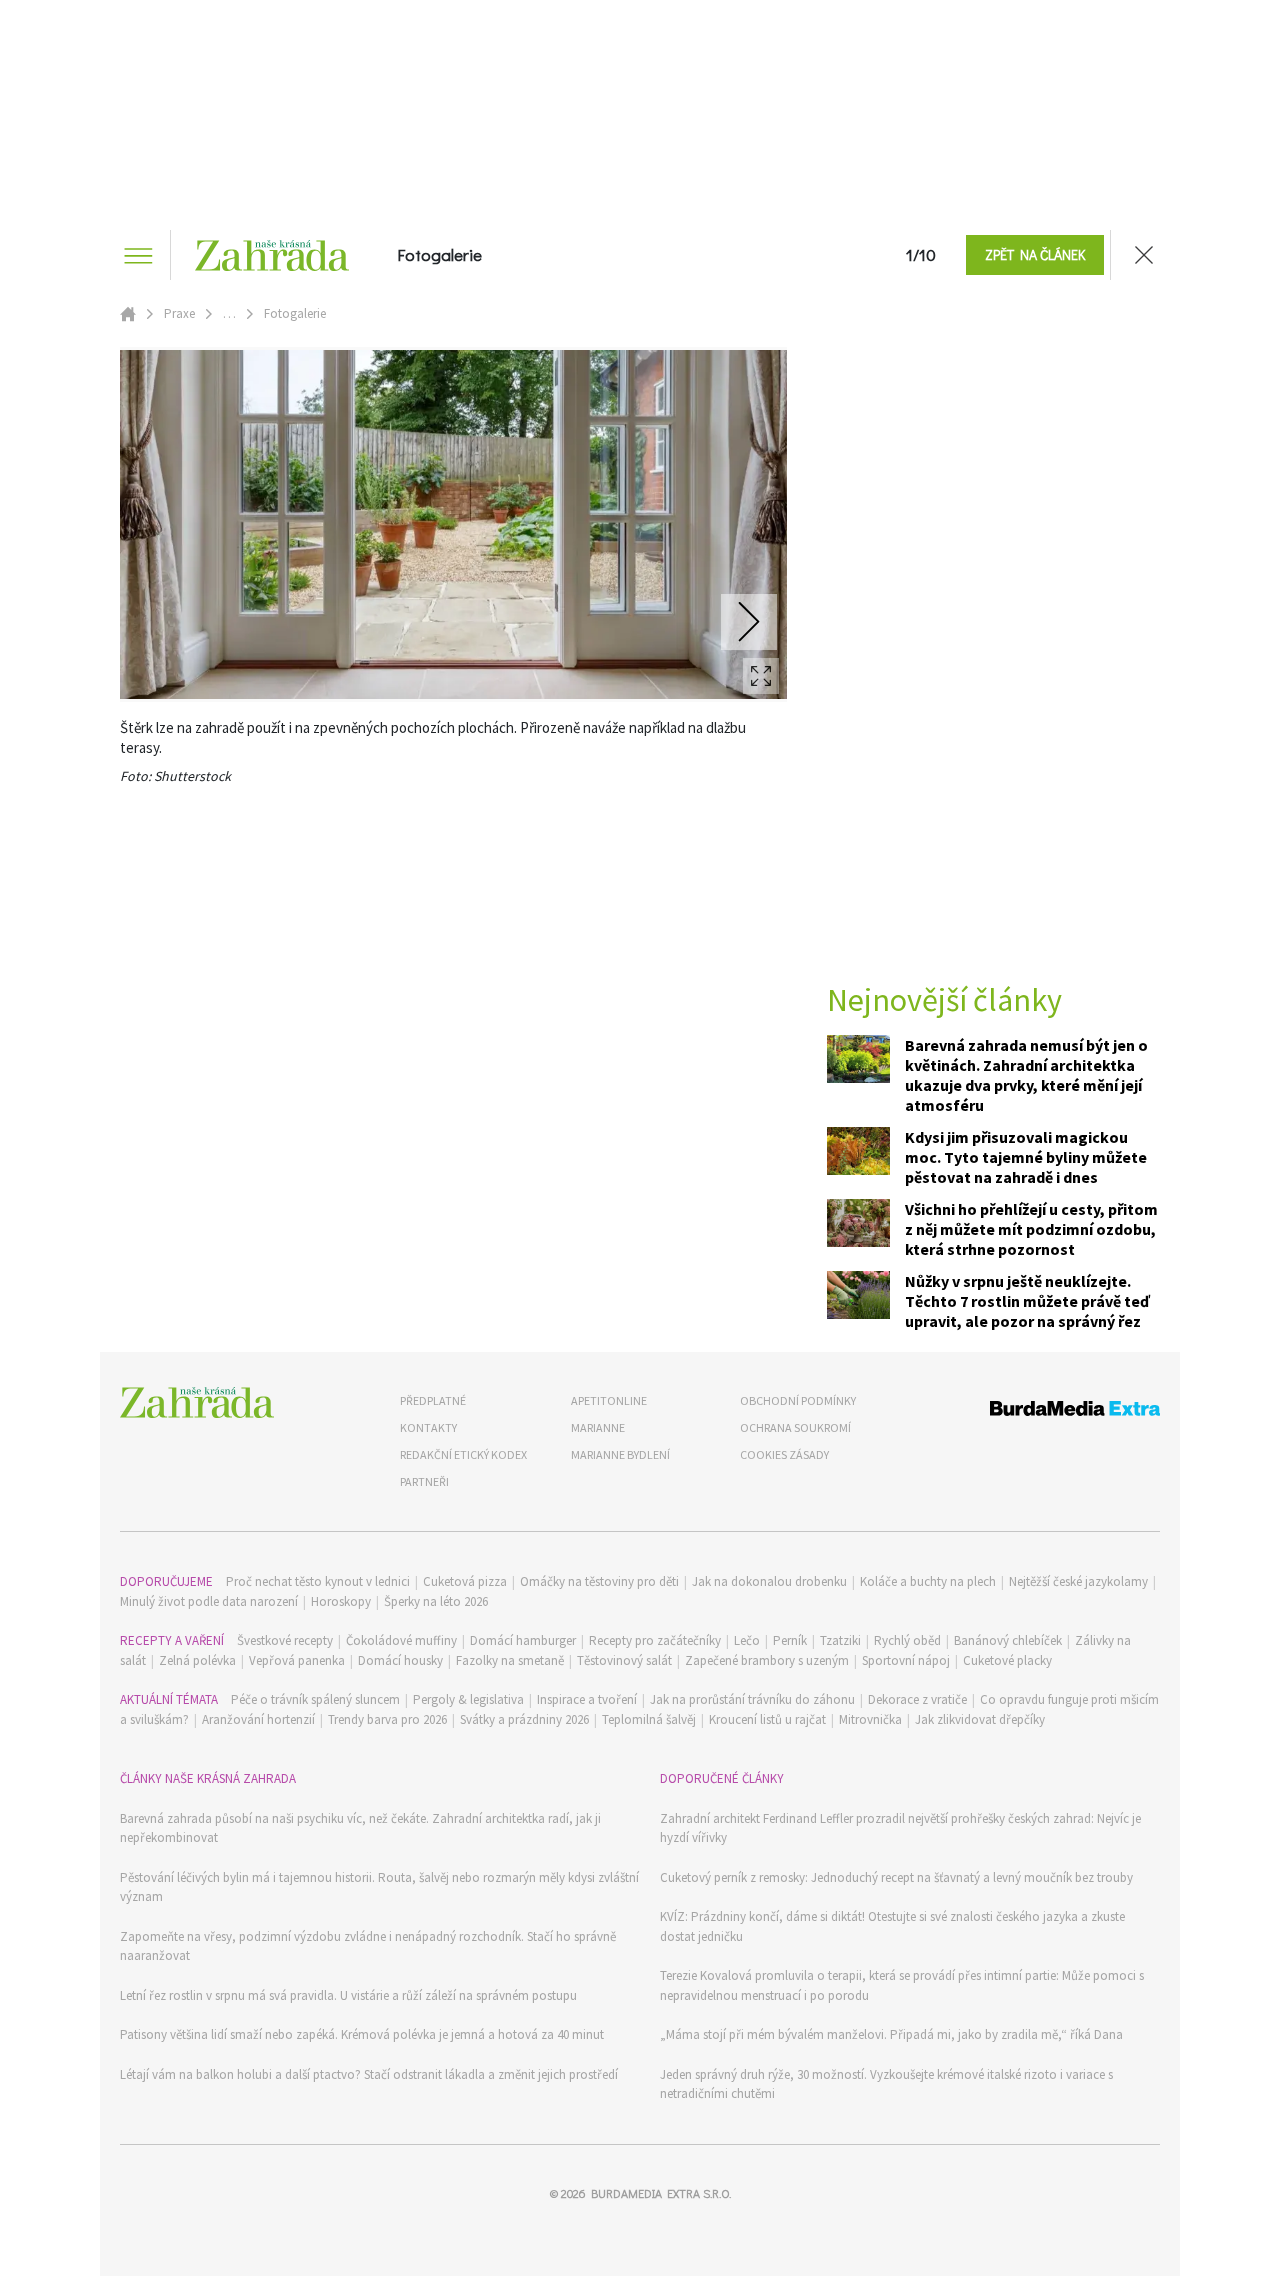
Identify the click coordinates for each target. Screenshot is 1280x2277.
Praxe (179, 313)
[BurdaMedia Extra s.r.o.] (1037, 1411)
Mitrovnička (870, 1719)
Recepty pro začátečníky (655, 1640)
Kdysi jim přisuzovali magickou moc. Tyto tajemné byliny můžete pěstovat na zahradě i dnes (1026, 1157)
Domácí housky (400, 1660)
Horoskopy (341, 1601)
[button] (1035, 255)
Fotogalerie (439, 255)
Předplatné (433, 1400)
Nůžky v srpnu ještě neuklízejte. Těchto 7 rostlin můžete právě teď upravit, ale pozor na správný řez (1027, 1301)
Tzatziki (840, 1640)
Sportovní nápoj (906, 1660)
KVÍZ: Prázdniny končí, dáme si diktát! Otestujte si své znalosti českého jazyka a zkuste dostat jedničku (892, 1926)
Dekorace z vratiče (917, 1699)
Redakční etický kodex (463, 1454)
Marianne (598, 1427)
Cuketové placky (1007, 1660)
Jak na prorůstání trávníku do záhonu (752, 1699)
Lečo (747, 1640)
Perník (790, 1640)
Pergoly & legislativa (468, 1699)
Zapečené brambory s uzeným (767, 1660)
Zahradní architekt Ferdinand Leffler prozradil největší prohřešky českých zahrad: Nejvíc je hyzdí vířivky (900, 1828)
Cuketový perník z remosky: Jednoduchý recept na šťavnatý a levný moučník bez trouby (896, 1877)
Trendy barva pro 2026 (387, 1719)
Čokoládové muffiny (401, 1640)
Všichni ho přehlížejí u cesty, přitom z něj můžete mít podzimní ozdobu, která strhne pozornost (1031, 1229)
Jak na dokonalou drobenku (769, 1581)
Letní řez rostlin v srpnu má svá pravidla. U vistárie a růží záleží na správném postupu (348, 1995)
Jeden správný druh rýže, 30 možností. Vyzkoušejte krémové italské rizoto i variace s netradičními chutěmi (886, 2084)
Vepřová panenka (297, 1660)
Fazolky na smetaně (510, 1660)
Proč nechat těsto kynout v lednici (318, 1581)
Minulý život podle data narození (209, 1601)
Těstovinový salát (624, 1660)
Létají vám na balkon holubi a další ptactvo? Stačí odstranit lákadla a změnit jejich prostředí (369, 2074)
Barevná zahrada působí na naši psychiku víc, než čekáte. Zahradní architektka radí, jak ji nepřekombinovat (360, 1828)
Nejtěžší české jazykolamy (1078, 1581)
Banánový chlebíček (1008, 1640)
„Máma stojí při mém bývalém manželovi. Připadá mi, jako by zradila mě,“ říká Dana (891, 2034)
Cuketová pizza (465, 1581)
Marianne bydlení (620, 1454)
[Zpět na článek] (1144, 255)
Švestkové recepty (285, 1640)
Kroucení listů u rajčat (767, 1719)
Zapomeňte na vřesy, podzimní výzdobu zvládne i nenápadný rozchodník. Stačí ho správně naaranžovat (368, 1946)
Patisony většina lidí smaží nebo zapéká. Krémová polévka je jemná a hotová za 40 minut (362, 2034)
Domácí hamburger (523, 1640)
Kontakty (428, 1427)
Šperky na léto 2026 (436, 1601)
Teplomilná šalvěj (649, 1719)
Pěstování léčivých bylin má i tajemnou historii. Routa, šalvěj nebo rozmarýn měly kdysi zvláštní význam (379, 1887)
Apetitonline (609, 1400)
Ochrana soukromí (795, 1427)
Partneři (424, 1481)
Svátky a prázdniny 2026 (524, 1719)
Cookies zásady (784, 1454)
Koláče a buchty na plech (928, 1581)
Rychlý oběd (907, 1640)
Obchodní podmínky (798, 1400)
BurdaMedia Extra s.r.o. (661, 2193)
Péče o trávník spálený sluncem (315, 1699)
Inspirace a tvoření (587, 1699)
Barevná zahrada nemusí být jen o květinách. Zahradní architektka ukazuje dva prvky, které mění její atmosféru (1026, 1075)
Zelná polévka (197, 1660)
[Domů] (197, 1402)
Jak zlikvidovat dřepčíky (980, 1719)
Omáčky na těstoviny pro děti (599, 1581)
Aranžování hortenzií (258, 1719)
